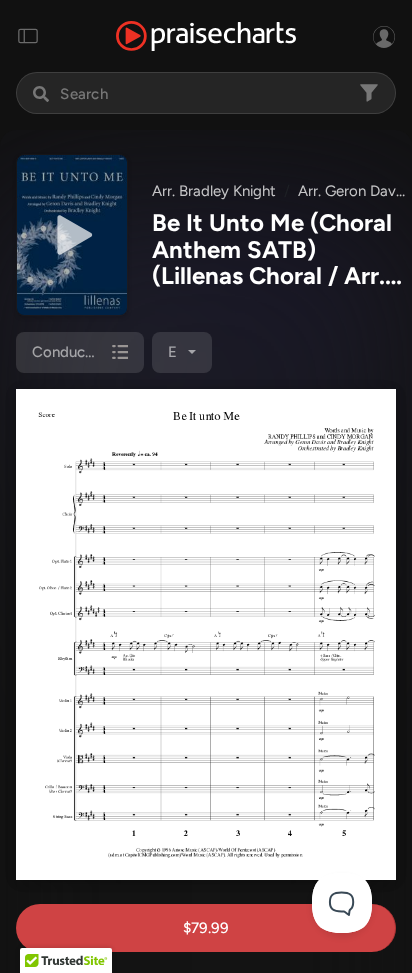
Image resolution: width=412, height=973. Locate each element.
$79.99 (206, 928)
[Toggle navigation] (28, 36)
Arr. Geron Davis (352, 191)
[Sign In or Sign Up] (384, 36)
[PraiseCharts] (206, 36)
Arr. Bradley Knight (214, 191)
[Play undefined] (72, 235)
